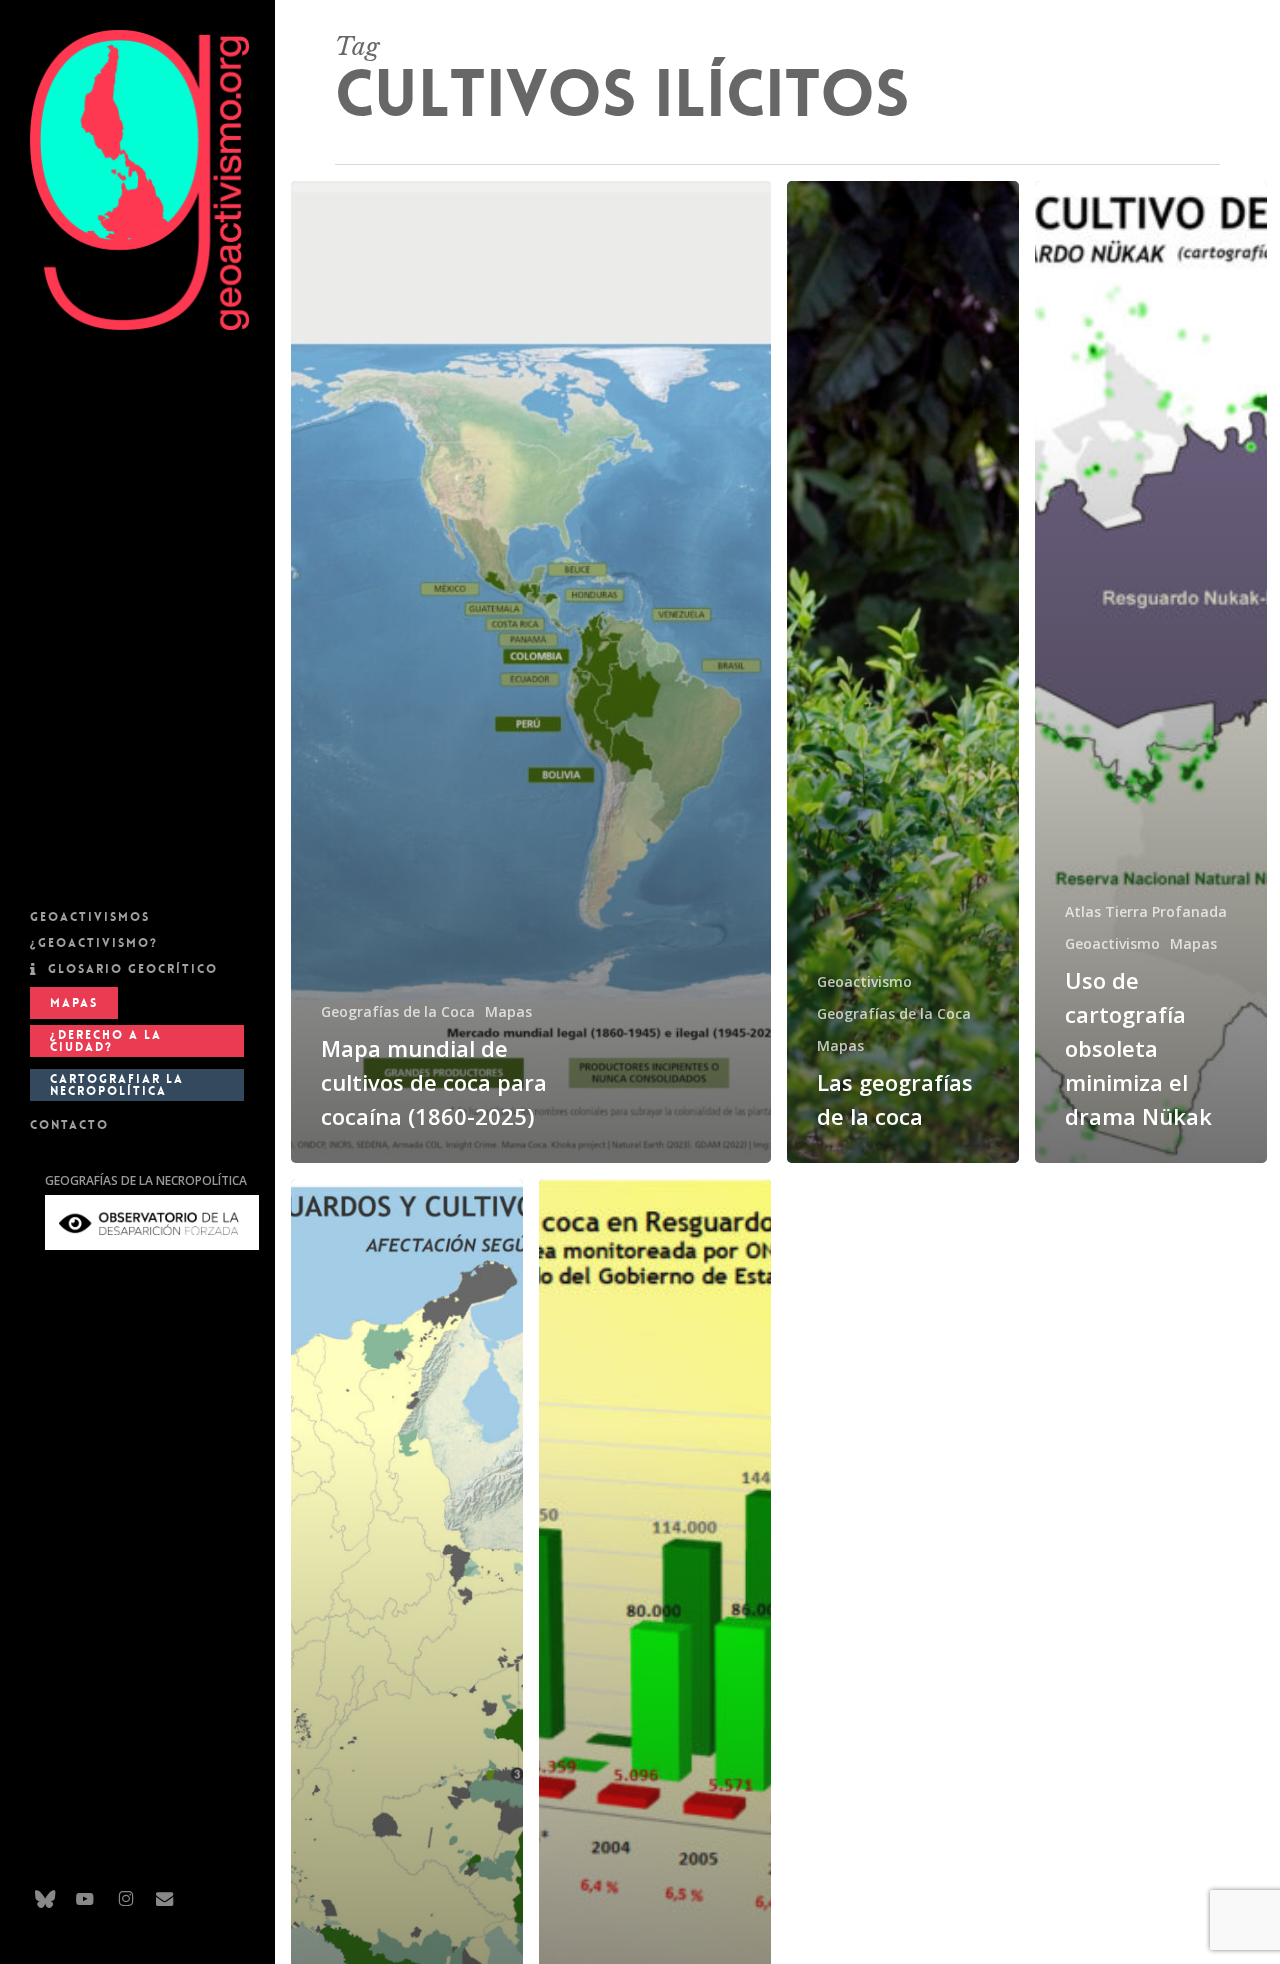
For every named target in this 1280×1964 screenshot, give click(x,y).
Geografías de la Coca (398, 1011)
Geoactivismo (864, 981)
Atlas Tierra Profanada (1146, 911)
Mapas (508, 1011)
